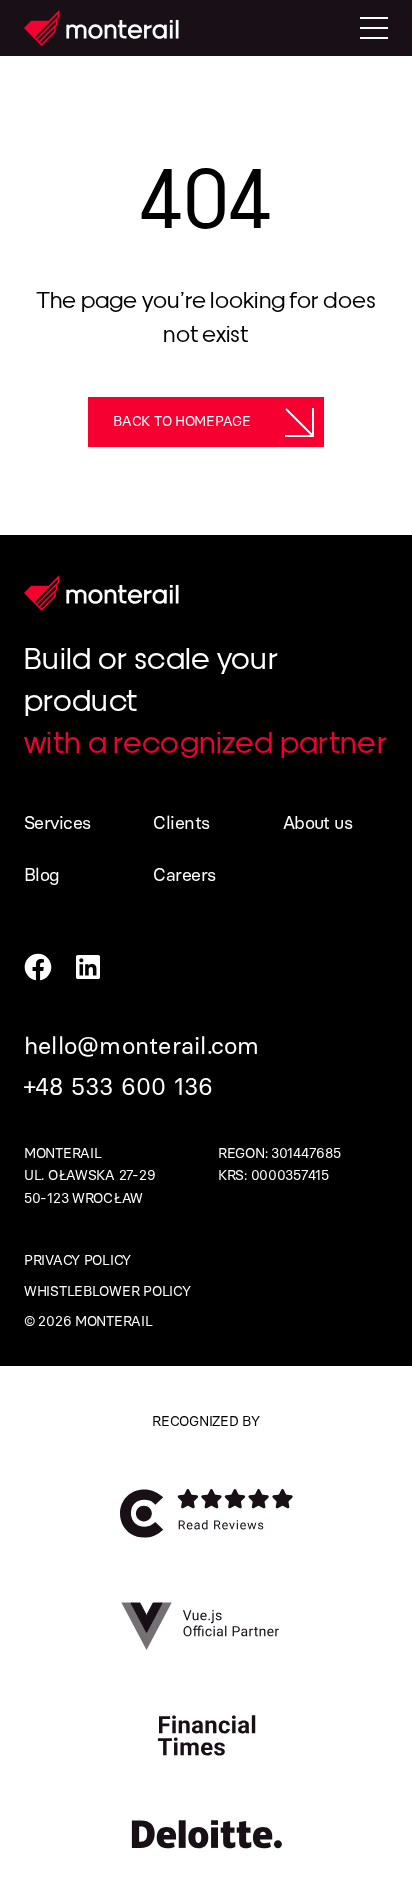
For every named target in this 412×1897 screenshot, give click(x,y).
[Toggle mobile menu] (374, 28)
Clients (181, 823)
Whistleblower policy (107, 1291)
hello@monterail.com (142, 1045)
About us (318, 823)
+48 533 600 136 (119, 1086)
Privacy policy (77, 1260)
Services (57, 823)
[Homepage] (101, 28)
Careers (184, 875)
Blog (42, 875)
